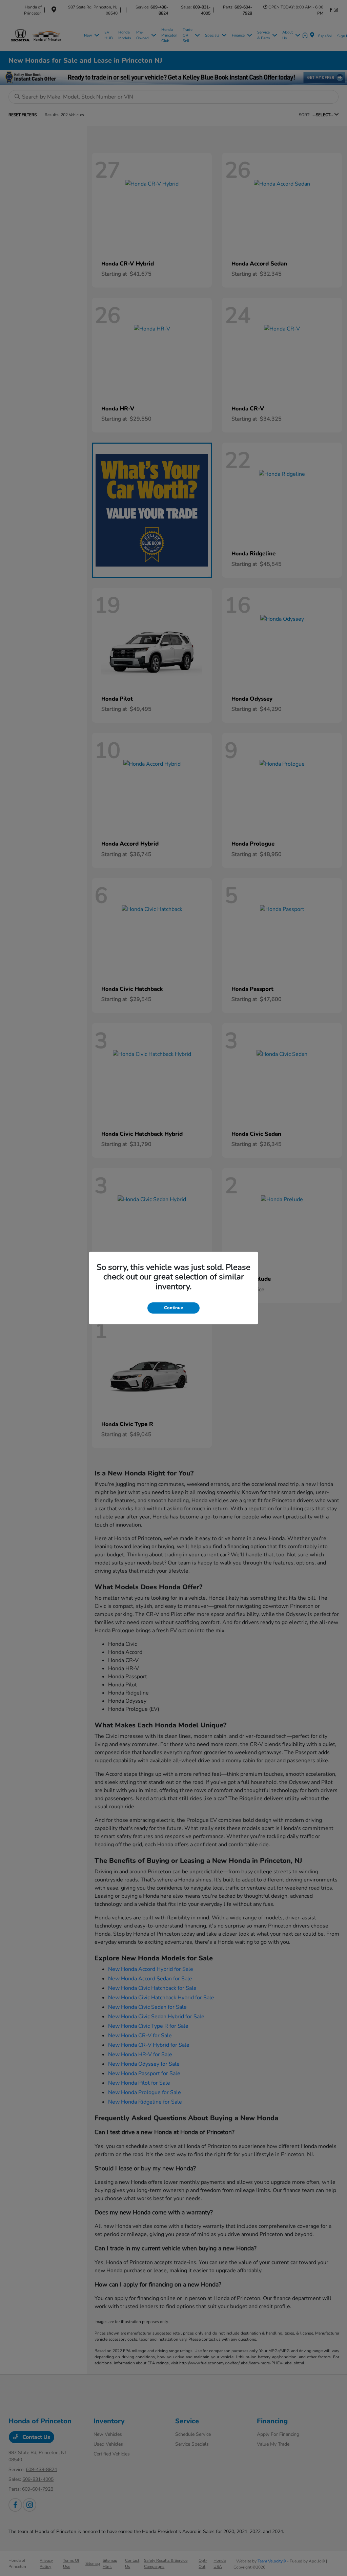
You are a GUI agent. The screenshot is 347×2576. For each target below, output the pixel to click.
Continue (173, 1308)
